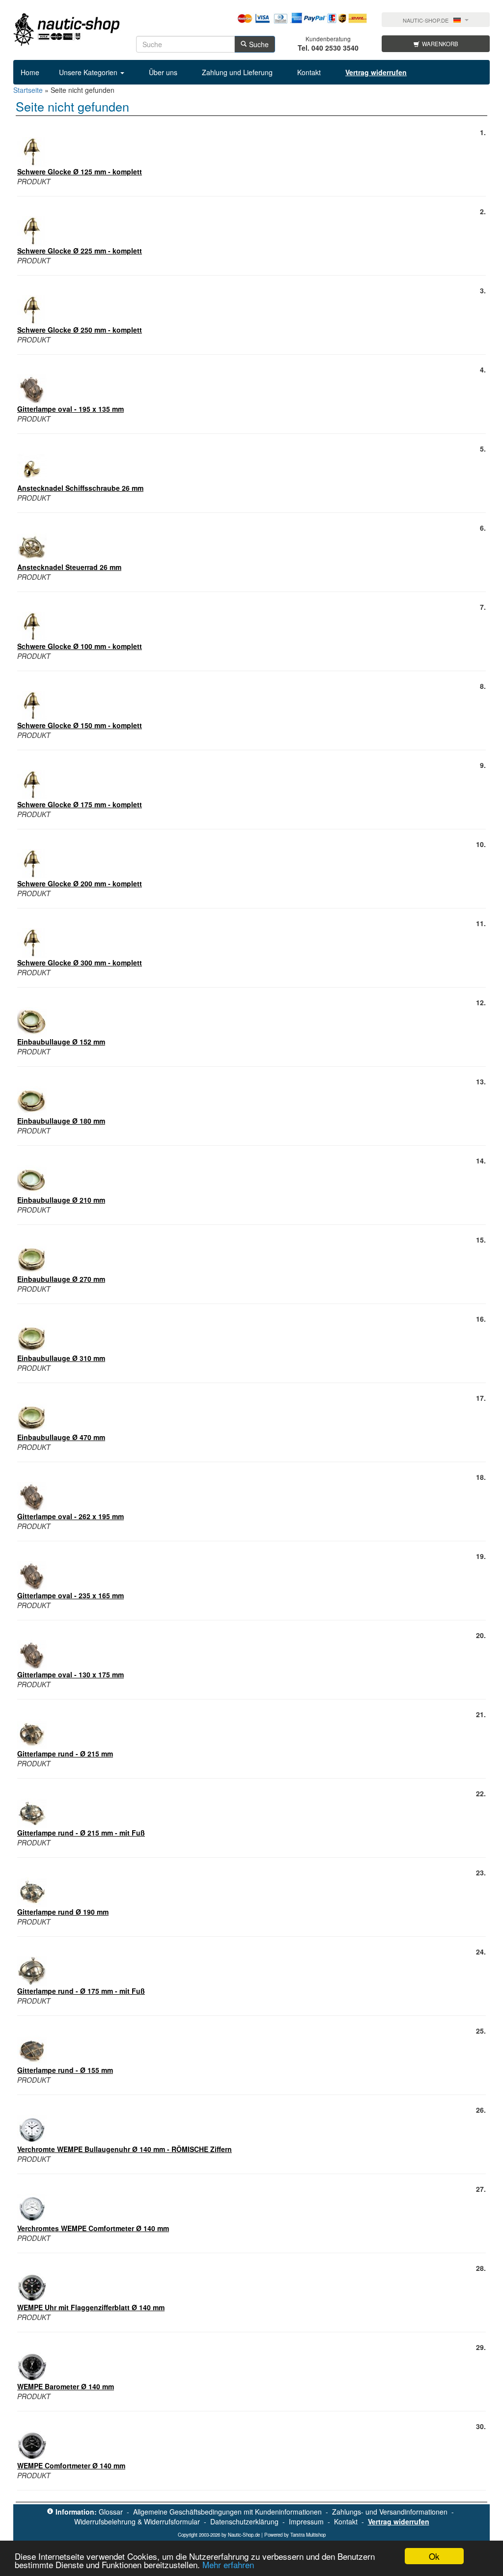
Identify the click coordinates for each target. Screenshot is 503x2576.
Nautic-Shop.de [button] (426, 20)
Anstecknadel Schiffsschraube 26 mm (80, 488)
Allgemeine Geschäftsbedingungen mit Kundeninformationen (227, 2512)
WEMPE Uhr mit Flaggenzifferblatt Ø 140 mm (91, 2307)
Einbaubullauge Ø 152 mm (61, 1042)
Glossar (111, 2512)
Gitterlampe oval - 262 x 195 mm (70, 1516)
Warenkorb (440, 44)
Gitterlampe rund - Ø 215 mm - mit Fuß (81, 1833)
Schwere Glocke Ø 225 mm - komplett (80, 251)
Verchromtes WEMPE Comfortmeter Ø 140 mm (93, 2228)
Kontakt (309, 72)
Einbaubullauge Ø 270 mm (61, 1279)
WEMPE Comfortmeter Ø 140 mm (71, 2465)
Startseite (28, 90)
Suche (259, 44)
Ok (434, 2556)
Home (30, 72)
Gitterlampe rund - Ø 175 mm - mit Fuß (81, 1991)
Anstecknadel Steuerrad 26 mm (69, 567)
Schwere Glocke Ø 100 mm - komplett (80, 646)
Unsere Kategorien (89, 72)
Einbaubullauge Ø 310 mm (61, 1358)
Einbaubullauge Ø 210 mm (61, 1200)
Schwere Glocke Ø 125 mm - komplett (80, 171)
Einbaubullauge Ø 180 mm (61, 1121)
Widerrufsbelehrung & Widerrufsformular (137, 2521)
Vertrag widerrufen (399, 2521)
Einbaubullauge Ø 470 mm (61, 1437)
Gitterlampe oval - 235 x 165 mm (70, 1595)
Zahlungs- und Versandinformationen (390, 2512)
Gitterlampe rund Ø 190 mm (63, 1912)
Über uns (163, 72)
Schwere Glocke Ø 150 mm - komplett (80, 725)
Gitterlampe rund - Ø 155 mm (65, 2070)
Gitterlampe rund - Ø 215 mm (65, 1754)
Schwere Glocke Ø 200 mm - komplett (80, 883)
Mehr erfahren (228, 2564)
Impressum (306, 2521)
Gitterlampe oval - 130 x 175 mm (70, 1674)
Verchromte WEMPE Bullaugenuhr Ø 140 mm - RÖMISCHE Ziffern (125, 2149)
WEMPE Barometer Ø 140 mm (66, 2386)
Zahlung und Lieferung (237, 72)
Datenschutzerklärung (244, 2521)
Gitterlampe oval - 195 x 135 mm (70, 409)
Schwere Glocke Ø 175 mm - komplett (80, 804)
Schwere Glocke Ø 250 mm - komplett (80, 330)
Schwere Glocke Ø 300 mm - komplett (80, 962)
